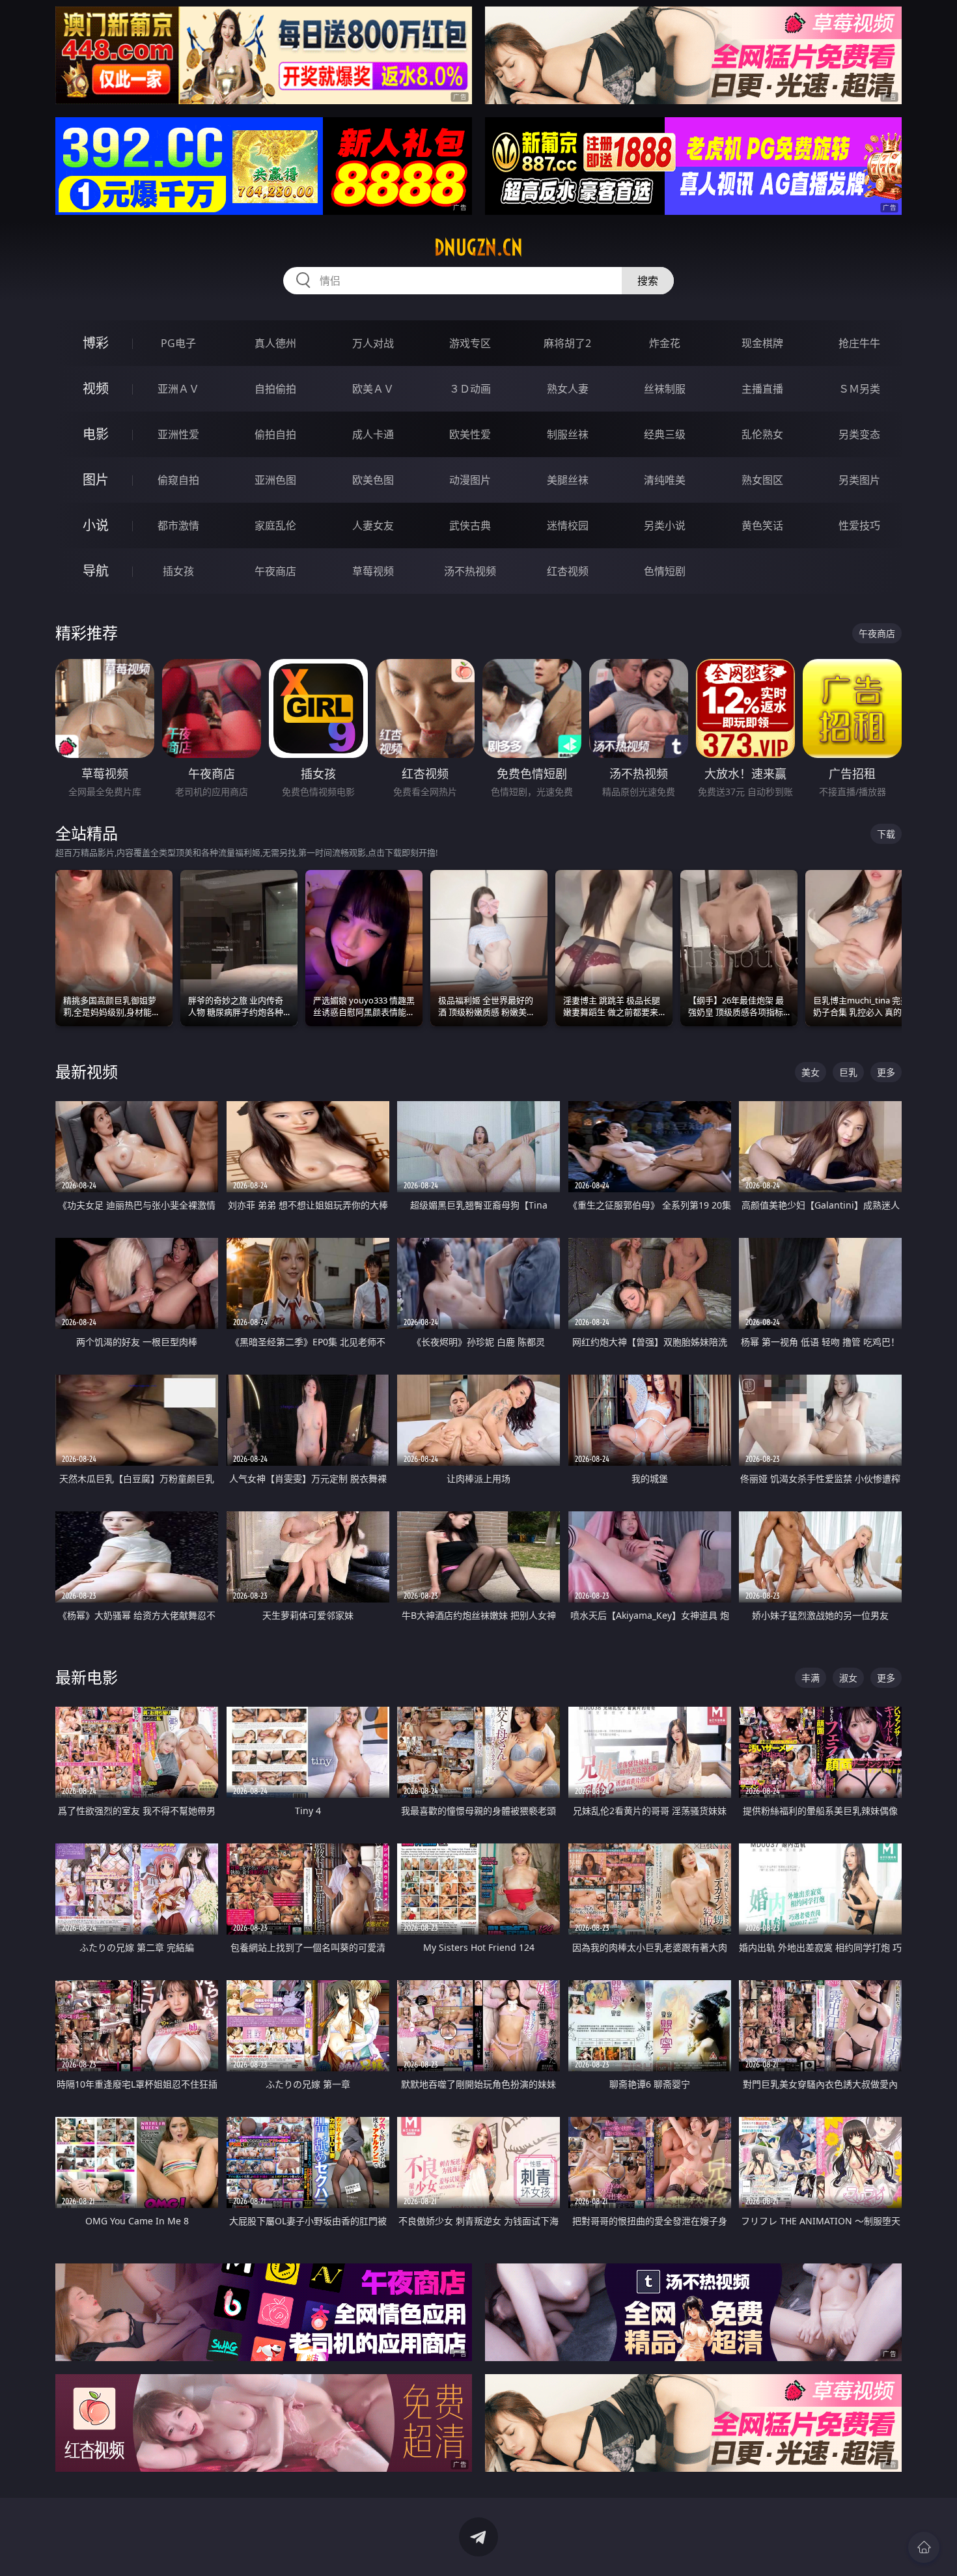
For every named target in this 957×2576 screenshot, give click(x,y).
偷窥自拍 (178, 480)
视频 (96, 388)
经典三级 (665, 434)
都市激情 (178, 525)
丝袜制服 (665, 389)
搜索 (648, 281)
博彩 (96, 343)
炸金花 (665, 343)
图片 (96, 480)
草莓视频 (373, 571)
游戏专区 (470, 343)
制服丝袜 (568, 434)
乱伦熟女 (762, 434)
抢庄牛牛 (859, 343)
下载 (886, 834)
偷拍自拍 (275, 434)
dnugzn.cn (478, 247)
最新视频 (87, 1071)
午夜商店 (275, 571)
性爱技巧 (859, 525)
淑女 (848, 1678)
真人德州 (275, 343)
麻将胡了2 (567, 343)
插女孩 (178, 571)
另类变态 (859, 434)
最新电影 (87, 1677)
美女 (811, 1072)
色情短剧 (665, 571)
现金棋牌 (762, 343)
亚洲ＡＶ (178, 389)
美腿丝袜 (568, 480)
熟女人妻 (568, 389)
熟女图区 (762, 480)
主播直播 (762, 389)
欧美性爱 (470, 434)
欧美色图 (373, 480)
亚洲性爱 (178, 434)
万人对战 (373, 343)
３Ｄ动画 (470, 389)
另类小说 (665, 525)
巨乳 (848, 1072)
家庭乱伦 (275, 525)
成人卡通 (373, 434)
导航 (96, 571)
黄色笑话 (762, 525)
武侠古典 (470, 525)
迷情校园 (568, 525)
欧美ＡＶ (373, 389)
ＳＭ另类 (859, 389)
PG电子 (178, 343)
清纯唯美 (665, 480)
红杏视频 (568, 571)
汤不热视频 (470, 571)
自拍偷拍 (275, 389)
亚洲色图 (275, 480)
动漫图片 (470, 480)
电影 (96, 434)
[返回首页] (924, 2547)
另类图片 (859, 480)
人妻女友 (373, 525)
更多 (886, 1072)
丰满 (811, 1678)
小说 (96, 525)
